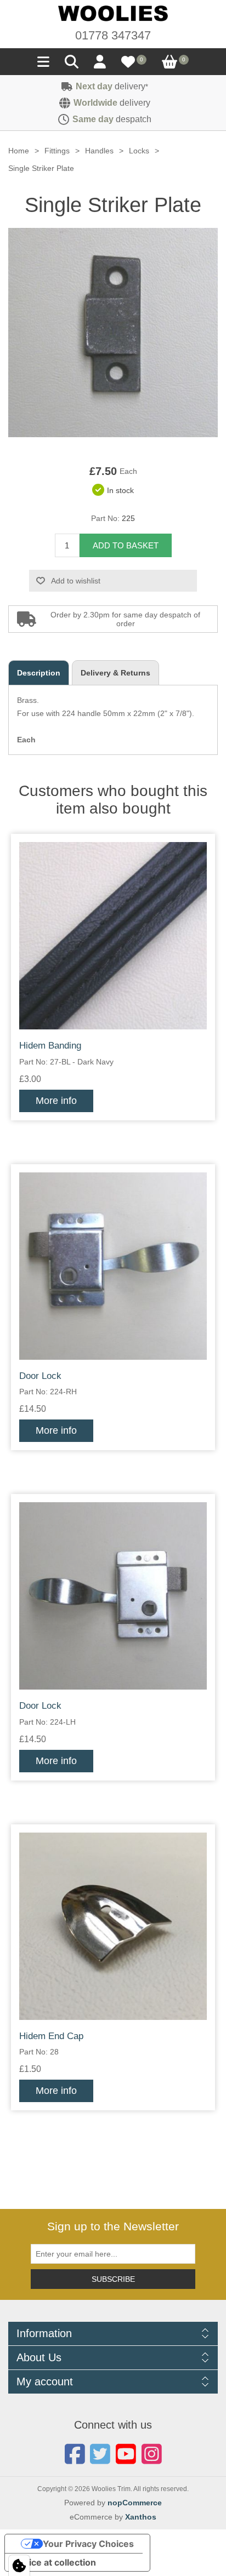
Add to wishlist (76, 581)
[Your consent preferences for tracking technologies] (19, 2566)
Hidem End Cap (51, 2036)
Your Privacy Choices (88, 2544)
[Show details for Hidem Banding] (113, 936)
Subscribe (113, 2279)
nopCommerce (135, 2503)
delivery (112, 86)
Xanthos (141, 2517)
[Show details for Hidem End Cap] (113, 1926)
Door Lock (40, 1376)
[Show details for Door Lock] (113, 1266)
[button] (43, 65)
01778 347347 (113, 35)
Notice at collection (55, 2562)
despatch (112, 119)
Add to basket (126, 545)
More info (56, 1101)
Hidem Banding (50, 1046)
